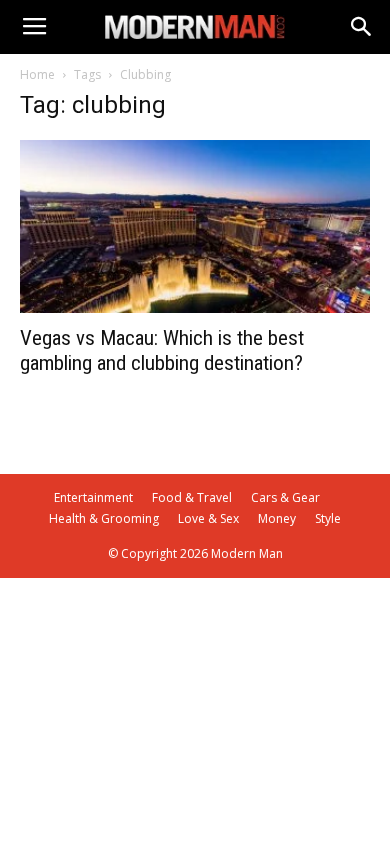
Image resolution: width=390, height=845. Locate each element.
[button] (362, 27)
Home (37, 74)
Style (328, 518)
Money (277, 518)
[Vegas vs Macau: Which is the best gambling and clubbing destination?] (195, 226)
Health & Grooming (104, 518)
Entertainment (93, 497)
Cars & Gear (285, 497)
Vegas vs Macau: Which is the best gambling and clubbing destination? (162, 350)
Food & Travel (192, 497)
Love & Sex (208, 518)
